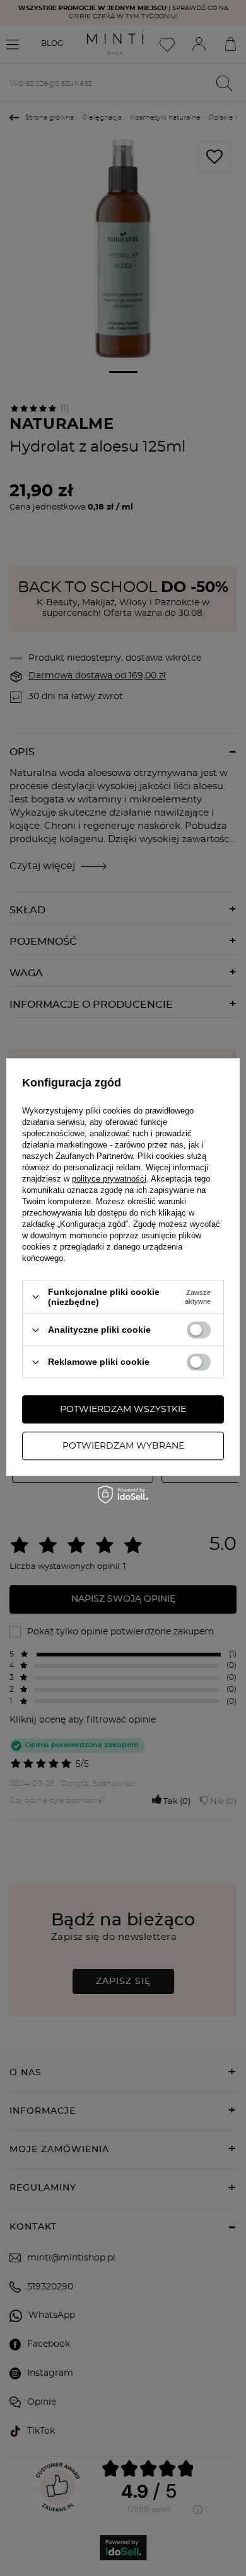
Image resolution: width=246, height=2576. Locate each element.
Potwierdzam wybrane (123, 1446)
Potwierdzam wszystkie (123, 1410)
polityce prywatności (109, 1179)
